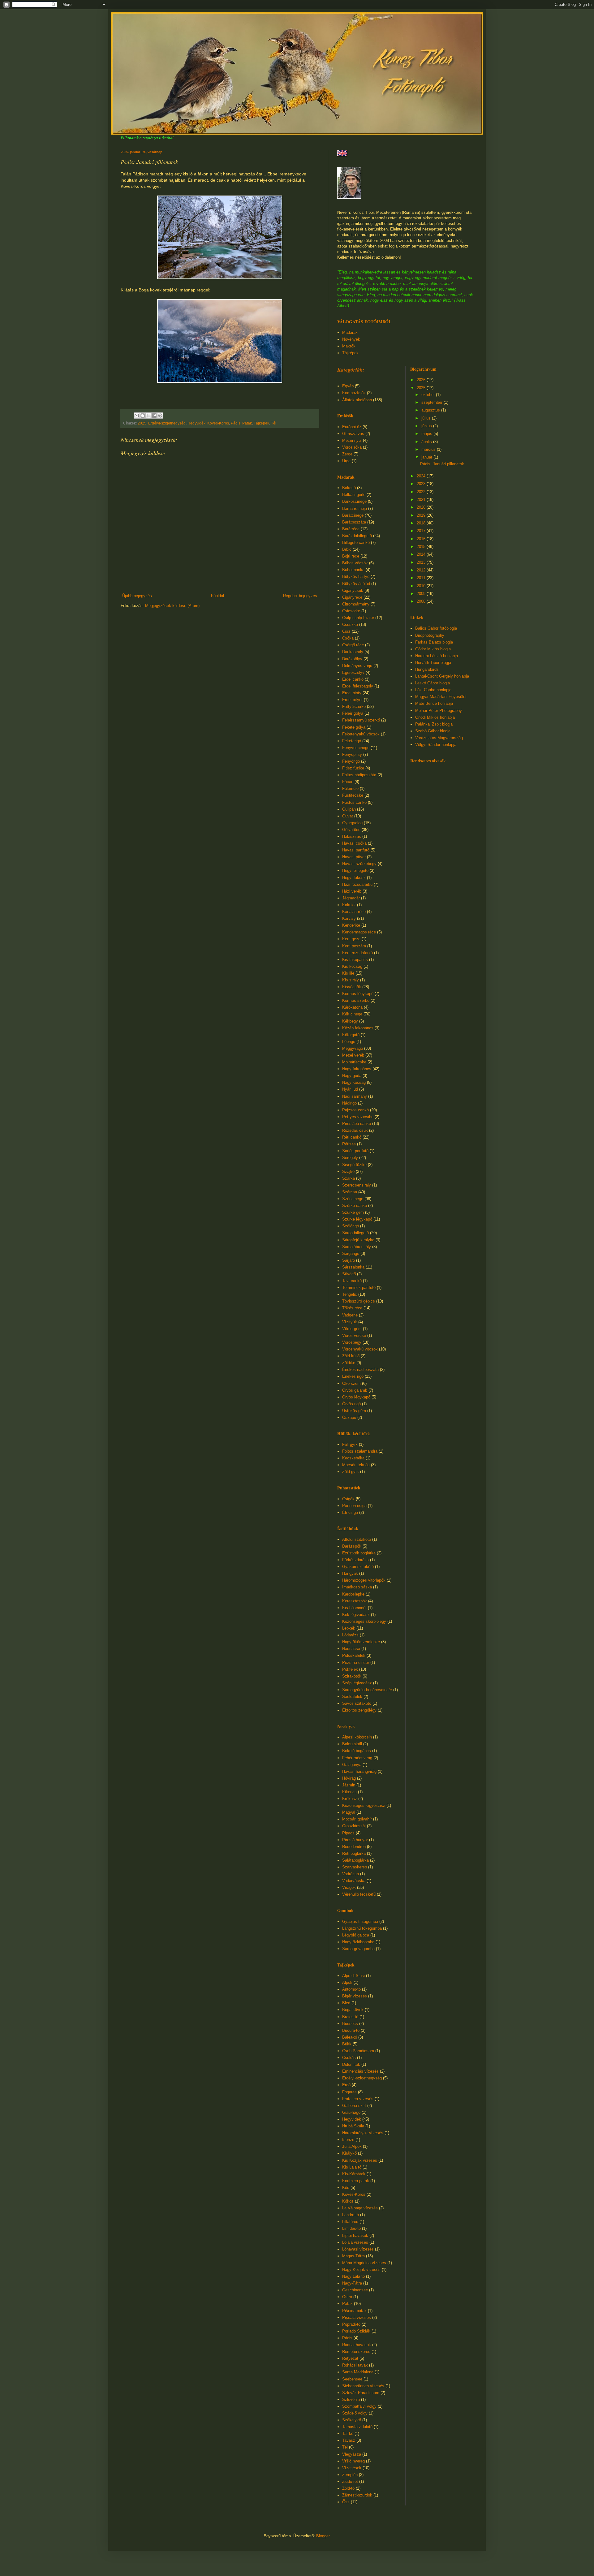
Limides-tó (351, 2228)
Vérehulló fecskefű (359, 1894)
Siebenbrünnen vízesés (363, 2386)
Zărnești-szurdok (357, 2495)
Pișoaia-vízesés (357, 2318)
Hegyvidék (196, 423)
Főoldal (217, 596)
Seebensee (352, 2379)
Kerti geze (351, 939)
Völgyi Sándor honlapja (436, 745)
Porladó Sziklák (356, 2331)
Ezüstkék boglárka (359, 1553)
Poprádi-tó (351, 2324)
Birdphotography (430, 635)
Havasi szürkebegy (359, 864)
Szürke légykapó (357, 1219)
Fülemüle (350, 788)
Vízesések (352, 2468)
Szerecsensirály (357, 1185)
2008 (422, 601)
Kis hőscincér (354, 1608)
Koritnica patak (356, 2181)
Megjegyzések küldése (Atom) (172, 606)
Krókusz (350, 1799)
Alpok (347, 1982)
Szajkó (348, 1172)
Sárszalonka (353, 1267)
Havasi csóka (354, 843)
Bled (346, 2003)
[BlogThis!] (143, 416)
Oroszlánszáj (354, 1826)
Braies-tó (350, 2017)
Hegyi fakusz (354, 878)
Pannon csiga (354, 1506)
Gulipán (349, 809)
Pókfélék (350, 1669)
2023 (422, 484)
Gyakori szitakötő (358, 1567)
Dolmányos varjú (357, 666)
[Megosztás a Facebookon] (154, 416)
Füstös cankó (354, 802)
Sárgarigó (351, 1254)
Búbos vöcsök (355, 563)
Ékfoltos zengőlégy (359, 1710)
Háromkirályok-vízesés (363, 2133)
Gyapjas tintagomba (360, 1921)
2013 (422, 562)
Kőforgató (351, 1035)
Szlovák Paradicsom (361, 2393)
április (427, 442)
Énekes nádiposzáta (360, 1370)
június (427, 426)
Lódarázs (350, 1635)
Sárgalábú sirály (357, 1247)
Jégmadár (351, 898)
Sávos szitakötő (357, 1703)
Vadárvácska (354, 1881)
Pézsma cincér (356, 1663)
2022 (422, 492)
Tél (274, 423)
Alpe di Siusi (353, 1976)
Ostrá (347, 2297)
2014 (422, 554)
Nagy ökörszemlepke (361, 1642)
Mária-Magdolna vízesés (364, 2263)
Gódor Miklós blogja (433, 649)
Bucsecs (350, 2024)
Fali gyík (350, 1444)
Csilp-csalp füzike (358, 618)
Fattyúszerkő (354, 706)
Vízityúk (350, 1322)
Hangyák (350, 1573)
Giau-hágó (351, 2112)
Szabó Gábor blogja (433, 731)
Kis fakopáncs (355, 960)
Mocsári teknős (356, 1465)
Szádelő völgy (355, 2413)
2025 (142, 423)
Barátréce (351, 529)
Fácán (348, 782)
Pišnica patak (354, 2311)
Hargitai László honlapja (437, 656)
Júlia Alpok (352, 2146)
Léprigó (349, 1042)
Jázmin (349, 1785)
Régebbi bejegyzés (300, 596)
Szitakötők (352, 1676)
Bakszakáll (352, 1744)
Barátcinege (353, 515)
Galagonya (352, 1765)
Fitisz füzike (353, 768)
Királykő (349, 2153)
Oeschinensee (355, 2290)
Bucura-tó (351, 2030)
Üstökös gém (354, 1411)
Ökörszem (351, 1383)
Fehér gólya (353, 713)
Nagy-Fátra (352, 2283)
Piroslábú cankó (357, 1124)
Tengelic (350, 1294)
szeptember (433, 402)
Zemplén (350, 2475)
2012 (422, 570)
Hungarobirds (427, 669)
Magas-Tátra (353, 2256)
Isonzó (348, 2140)
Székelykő (352, 2420)
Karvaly (349, 918)
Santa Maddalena (358, 2372)
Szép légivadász (357, 1683)
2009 (422, 594)
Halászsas (352, 836)
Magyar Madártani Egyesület (441, 697)
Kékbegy (350, 1021)
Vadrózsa (351, 1874)
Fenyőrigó (351, 761)
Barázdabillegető (357, 536)
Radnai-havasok (357, 2345)
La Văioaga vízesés (360, 2208)
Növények (351, 339)
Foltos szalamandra (360, 1451)
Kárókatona (352, 1007)
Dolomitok (351, 2064)
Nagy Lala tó (353, 2276)
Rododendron (354, 1847)
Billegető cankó (356, 543)
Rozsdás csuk (355, 1130)
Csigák (348, 1499)
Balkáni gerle (354, 495)
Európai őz (352, 427)
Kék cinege (352, 1014)
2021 (422, 500)
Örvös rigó (351, 1404)
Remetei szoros (356, 2352)
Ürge (346, 461)
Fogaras (349, 2092)
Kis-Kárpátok (354, 2174)
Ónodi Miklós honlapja (435, 717)
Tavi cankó (352, 1281)
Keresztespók (355, 1601)
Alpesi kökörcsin (357, 1737)
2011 (422, 578)
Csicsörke (351, 611)
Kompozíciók (354, 393)
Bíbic (347, 549)
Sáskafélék (352, 1697)
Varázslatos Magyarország (439, 738)
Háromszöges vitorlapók (364, 1580)
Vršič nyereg (353, 2461)
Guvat (348, 816)
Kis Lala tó (352, 2167)
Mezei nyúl (352, 440)
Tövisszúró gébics (359, 1301)
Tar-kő (348, 2434)
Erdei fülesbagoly (358, 686)
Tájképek (261, 423)
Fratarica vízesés (358, 2099)
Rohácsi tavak (355, 2365)
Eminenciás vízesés (360, 2071)
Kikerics (349, 1792)
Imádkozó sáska (357, 1587)
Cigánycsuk (353, 590)
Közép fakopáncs (358, 1028)
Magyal (349, 1812)
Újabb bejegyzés (137, 596)
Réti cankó (352, 1137)
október (429, 395)
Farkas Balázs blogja (434, 642)
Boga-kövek (353, 2010)
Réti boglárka (354, 1853)
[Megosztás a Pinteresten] (160, 416)
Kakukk (349, 905)
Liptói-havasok (355, 2236)
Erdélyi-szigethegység (167, 423)
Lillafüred (350, 2222)
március (429, 449)
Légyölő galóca (356, 1935)
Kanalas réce (354, 912)
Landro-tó (351, 2215)
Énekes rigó (353, 1376)
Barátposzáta (354, 522)
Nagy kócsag (354, 1082)
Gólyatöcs (351, 830)
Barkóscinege (354, 501)
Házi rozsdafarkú (357, 884)
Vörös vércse (354, 1335)
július (427, 418)
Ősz (346, 2502)
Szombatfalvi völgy (359, 2406)
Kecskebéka (353, 1458)
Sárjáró (349, 1260)
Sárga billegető (355, 1233)
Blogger (323, 2536)
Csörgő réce (353, 645)
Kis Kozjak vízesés (360, 2160)
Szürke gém (353, 1212)
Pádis (236, 423)
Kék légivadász (356, 1615)
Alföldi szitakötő (357, 1539)
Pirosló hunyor (355, 1840)
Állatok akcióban (357, 400)
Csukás (349, 2058)
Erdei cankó (353, 679)
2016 (422, 539)
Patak (247, 423)
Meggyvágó (353, 1048)
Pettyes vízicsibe (358, 1117)
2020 (422, 507)
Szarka (349, 1178)
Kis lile (348, 973)
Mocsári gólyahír (357, 1819)
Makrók (349, 346)
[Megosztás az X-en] (148, 416)
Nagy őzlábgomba (358, 1942)
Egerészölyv (353, 672)
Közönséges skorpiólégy (364, 1621)
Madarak (350, 332)
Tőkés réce (352, 1308)
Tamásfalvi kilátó (357, 2427)
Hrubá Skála (353, 2126)
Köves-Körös (218, 423)
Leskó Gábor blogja (433, 683)
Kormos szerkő (356, 1000)
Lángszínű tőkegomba (362, 1928)
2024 (422, 476)
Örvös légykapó (356, 1397)
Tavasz (349, 2440)
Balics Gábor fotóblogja (436, 628)
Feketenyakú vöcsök (361, 734)
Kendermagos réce (359, 932)
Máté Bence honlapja (434, 703)
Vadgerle (350, 1315)
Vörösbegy (352, 1342)
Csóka (348, 638)
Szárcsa (350, 1192)
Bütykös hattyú (356, 577)
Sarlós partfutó (355, 1151)
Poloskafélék (354, 1655)
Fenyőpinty (352, 754)
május (427, 434)
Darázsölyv (352, 659)
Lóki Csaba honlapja (433, 690)
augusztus (431, 410)
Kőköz (348, 2201)
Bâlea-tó (350, 2037)
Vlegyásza (352, 2454)
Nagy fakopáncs (357, 1069)
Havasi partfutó (356, 850)
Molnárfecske (354, 1062)
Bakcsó (349, 488)
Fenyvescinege (356, 748)
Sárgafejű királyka (358, 1240)
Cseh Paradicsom (358, 2051)
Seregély (350, 1158)
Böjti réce (351, 556)
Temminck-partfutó (359, 1288)
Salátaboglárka (355, 1860)
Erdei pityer (352, 700)
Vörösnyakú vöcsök (360, 1349)
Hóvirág (349, 1778)
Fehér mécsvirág (357, 1758)
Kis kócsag (352, 966)
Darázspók (352, 1546)
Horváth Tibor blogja (433, 663)
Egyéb (348, 386)
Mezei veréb (353, 1055)
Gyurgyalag (352, 823)
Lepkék (349, 1628)
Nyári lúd (350, 1089)
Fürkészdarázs (355, 1560)
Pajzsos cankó (355, 1110)
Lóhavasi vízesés (358, 2249)
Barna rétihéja (355, 508)
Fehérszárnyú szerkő (361, 720)
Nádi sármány (355, 1096)
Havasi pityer (354, 857)
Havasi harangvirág (359, 1771)
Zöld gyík (351, 1472)
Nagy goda (352, 1076)
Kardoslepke (353, 1594)
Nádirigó (349, 1103)
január (427, 457)
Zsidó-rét (350, 2481)
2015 (422, 547)
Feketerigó (352, 741)
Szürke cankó (355, 1206)
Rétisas (349, 1144)
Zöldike (349, 1363)
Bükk (347, 2044)
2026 (422, 380)
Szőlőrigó (351, 1226)
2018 (422, 523)
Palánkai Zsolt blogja (434, 724)
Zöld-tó (348, 2488)
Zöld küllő (351, 1356)
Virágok (349, 1887)
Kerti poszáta (354, 946)
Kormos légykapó (358, 994)
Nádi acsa (351, 1649)
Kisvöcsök (352, 987)
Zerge (347, 454)
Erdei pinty (352, 693)
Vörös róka (352, 447)
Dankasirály (353, 652)
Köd (346, 2188)
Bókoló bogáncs (357, 1751)
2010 (422, 586)
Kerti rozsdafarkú (357, 953)
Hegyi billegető (355, 870)
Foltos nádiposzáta (359, 775)
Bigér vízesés (355, 1996)
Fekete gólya (354, 727)
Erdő (346, 2085)
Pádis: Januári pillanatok (442, 464)
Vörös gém (352, 1329)
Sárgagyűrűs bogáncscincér (367, 1690)
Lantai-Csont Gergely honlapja (442, 676)
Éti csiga (350, 1512)
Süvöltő (349, 1274)
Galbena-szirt (354, 2106)
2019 (422, 515)
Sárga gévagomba (358, 1949)
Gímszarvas (353, 434)
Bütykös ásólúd (356, 584)
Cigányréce (352, 597)
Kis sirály (351, 980)
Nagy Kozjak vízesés (361, 2270)
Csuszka (350, 625)
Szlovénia (351, 2399)
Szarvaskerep (355, 1867)
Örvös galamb (355, 1390)
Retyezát (350, 2358)
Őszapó (349, 1417)
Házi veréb (352, 891)
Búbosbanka (353, 570)
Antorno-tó (351, 1989)
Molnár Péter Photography (439, 711)
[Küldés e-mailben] (137, 416)
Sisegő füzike (354, 1165)
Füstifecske (353, 795)
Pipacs (348, 1833)
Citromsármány (356, 604)
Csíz (346, 631)
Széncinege (353, 1199)
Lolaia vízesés (355, 2242)
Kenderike (351, 925)
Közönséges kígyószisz (364, 1805)
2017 (422, 531)
